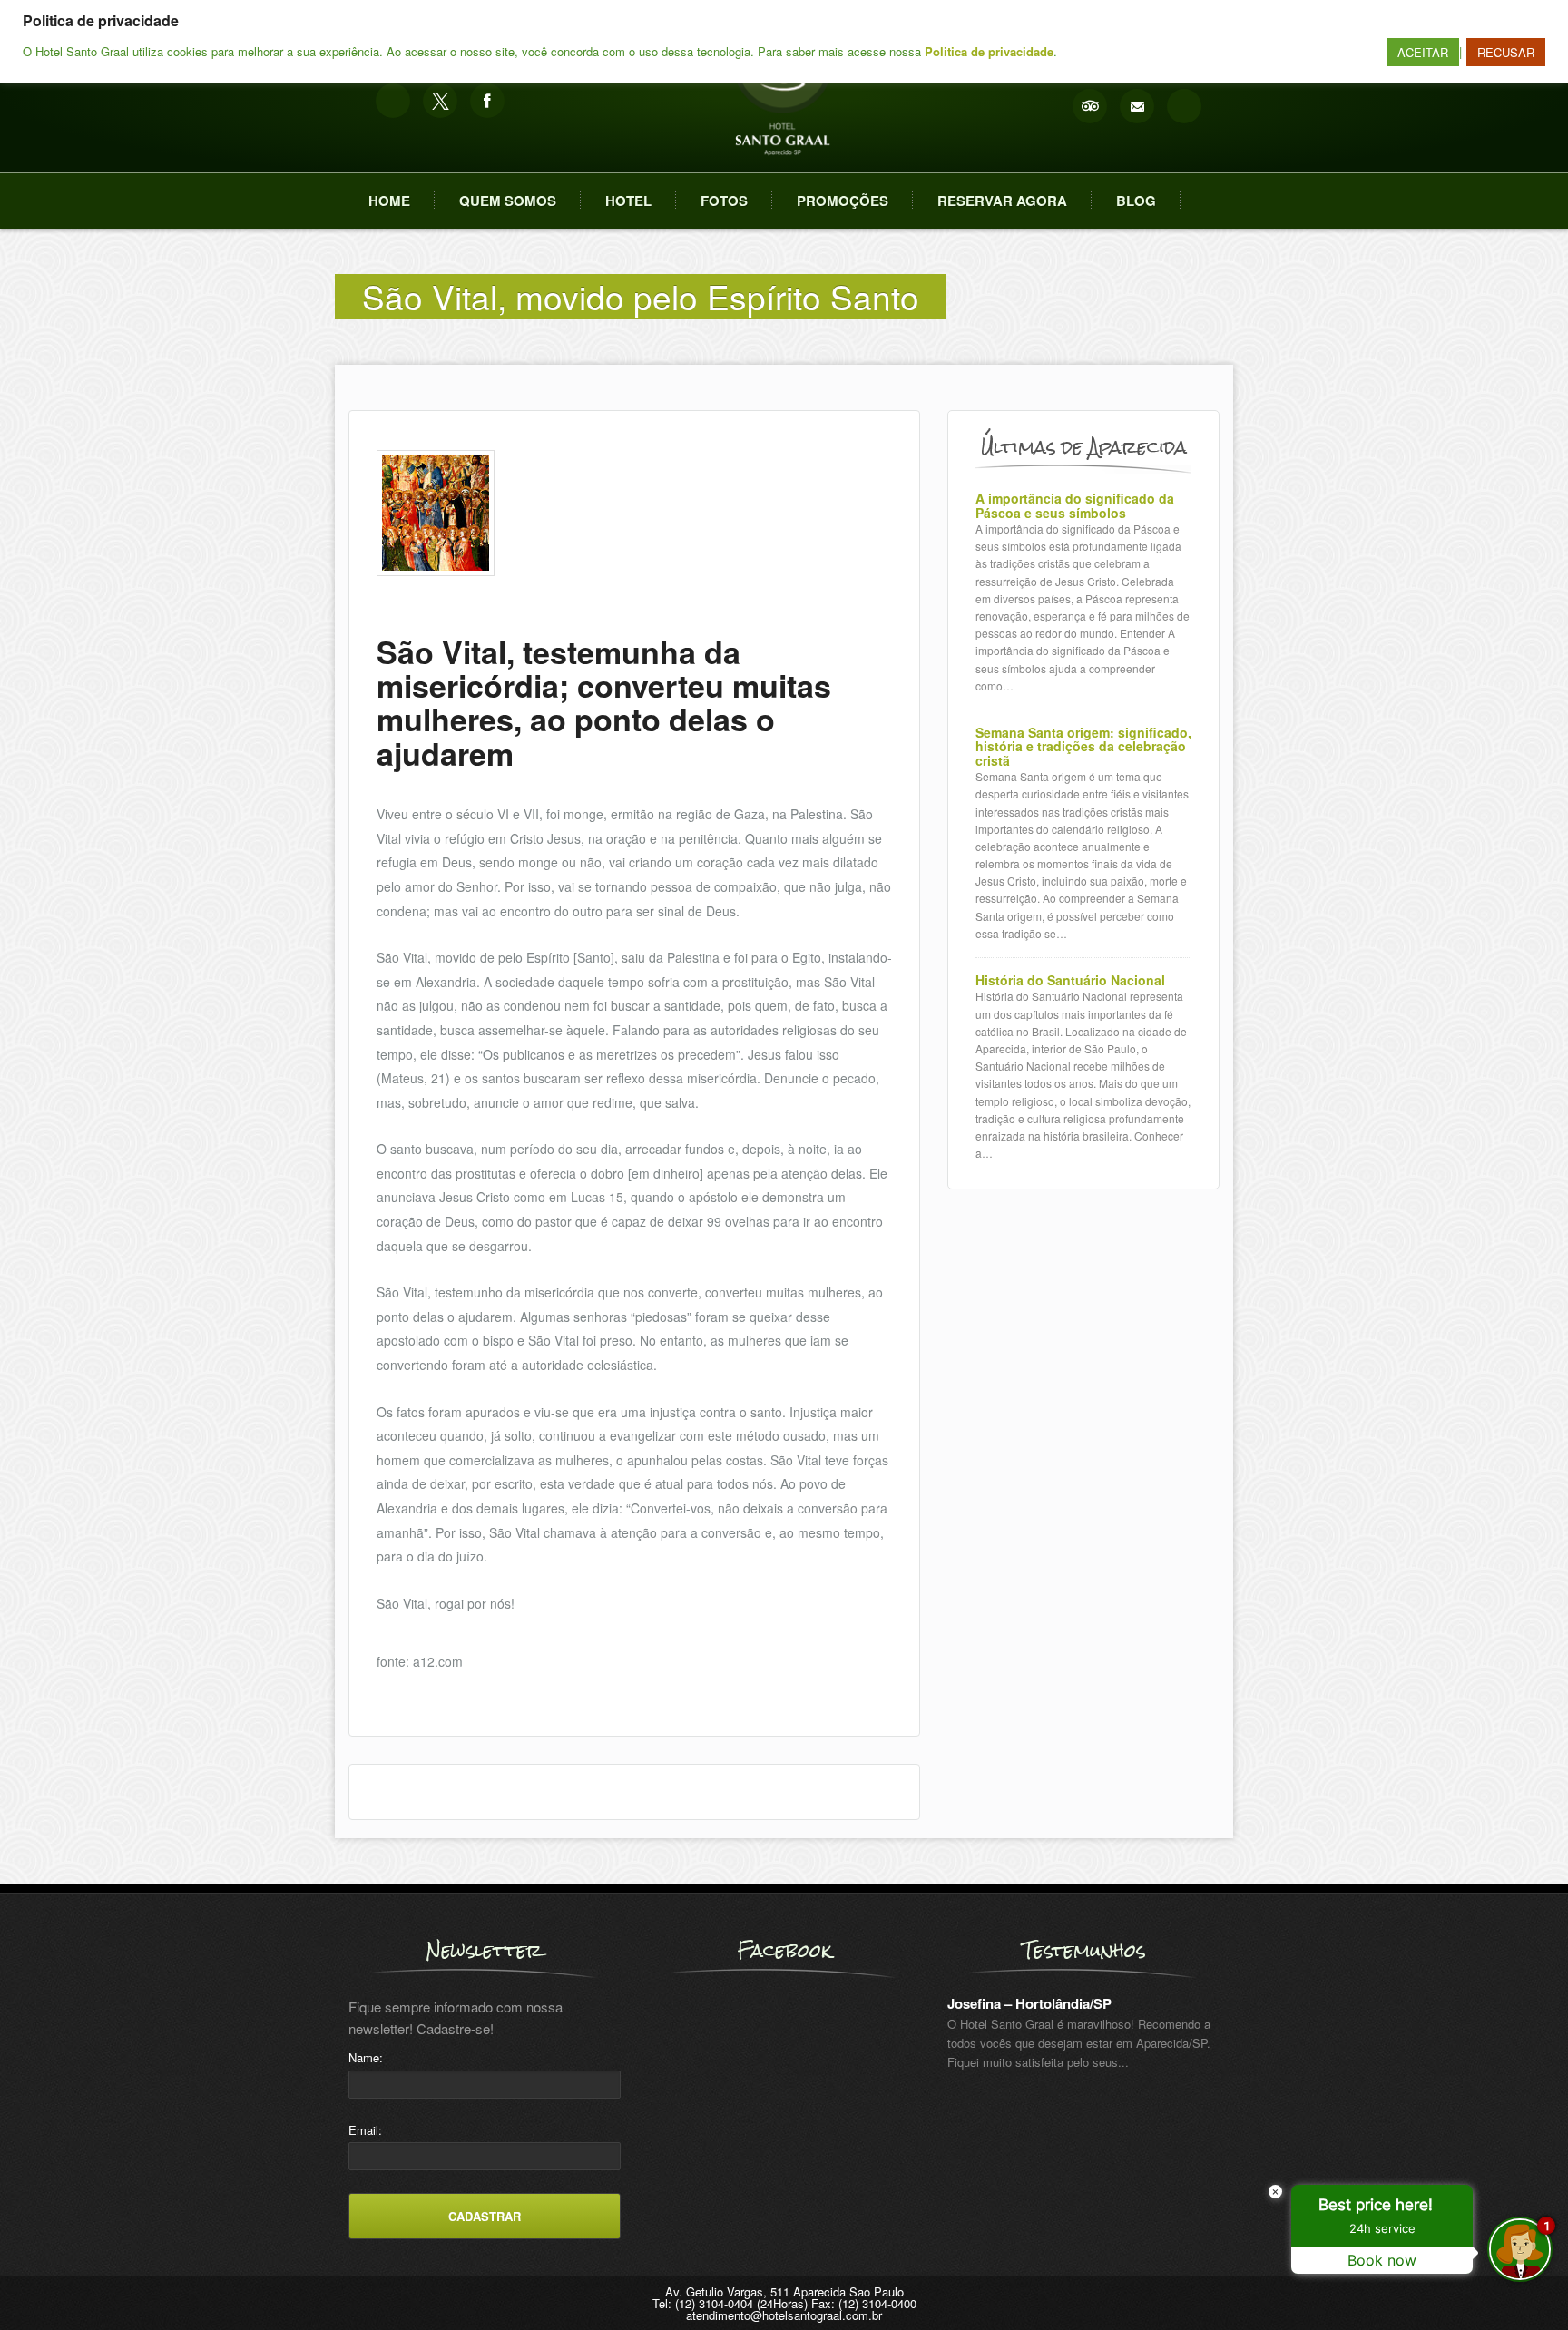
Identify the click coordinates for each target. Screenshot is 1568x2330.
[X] (440, 101)
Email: (365, 2130)
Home (389, 201)
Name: (366, 2057)
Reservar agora (1002, 201)
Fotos (724, 201)
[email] (1137, 106)
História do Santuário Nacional (1070, 980)
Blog (1136, 201)
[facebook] (487, 101)
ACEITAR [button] (1423, 52)
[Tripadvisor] (1090, 106)
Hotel (628, 201)
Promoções (843, 201)
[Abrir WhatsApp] (45, 2284)
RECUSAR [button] (1506, 52)
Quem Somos (508, 201)
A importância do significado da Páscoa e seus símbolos (1075, 506)
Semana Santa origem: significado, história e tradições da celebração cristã (1083, 747)
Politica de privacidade (989, 51)
